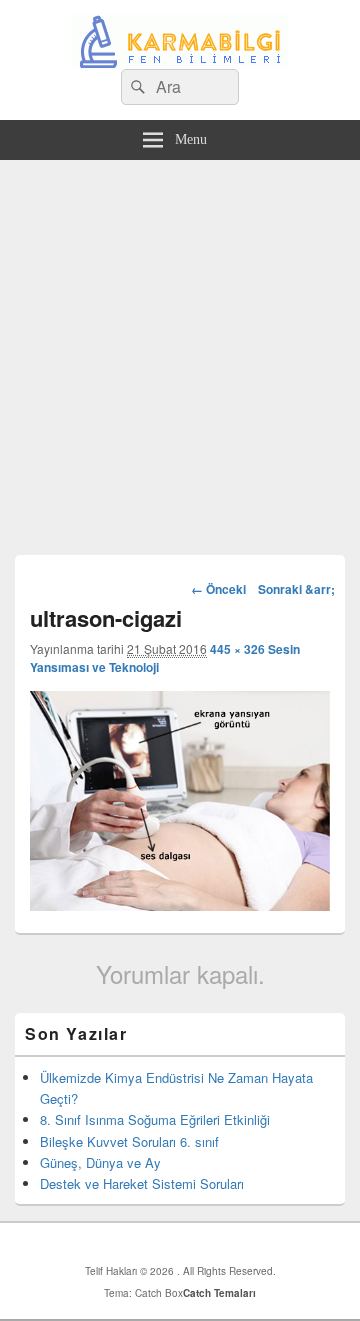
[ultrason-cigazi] (180, 904)
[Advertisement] (180, 350)
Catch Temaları (219, 1293)
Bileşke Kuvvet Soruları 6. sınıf (129, 1141)
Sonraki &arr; (296, 589)
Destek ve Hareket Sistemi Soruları (142, 1183)
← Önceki (218, 589)
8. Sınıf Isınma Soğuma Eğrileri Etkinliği (155, 1119)
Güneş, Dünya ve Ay (100, 1162)
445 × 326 (237, 649)
